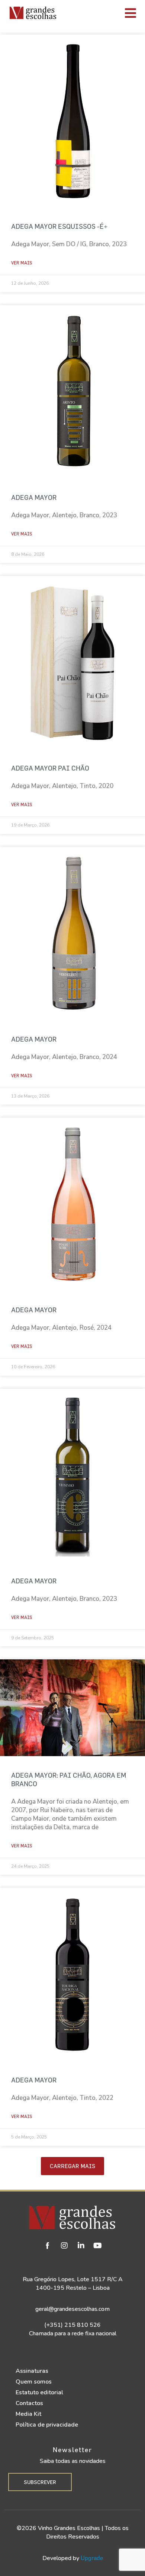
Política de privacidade (47, 2425)
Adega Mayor (34, 497)
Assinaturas (32, 2371)
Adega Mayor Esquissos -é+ (59, 226)
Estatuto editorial (39, 2392)
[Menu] (103, 13)
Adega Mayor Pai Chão (50, 768)
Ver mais (22, 263)
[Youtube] (98, 2246)
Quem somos (34, 2382)
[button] (72, 2166)
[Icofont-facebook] (48, 2246)
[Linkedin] (81, 2246)
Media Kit (28, 2414)
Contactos (29, 2403)
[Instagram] (64, 2246)
